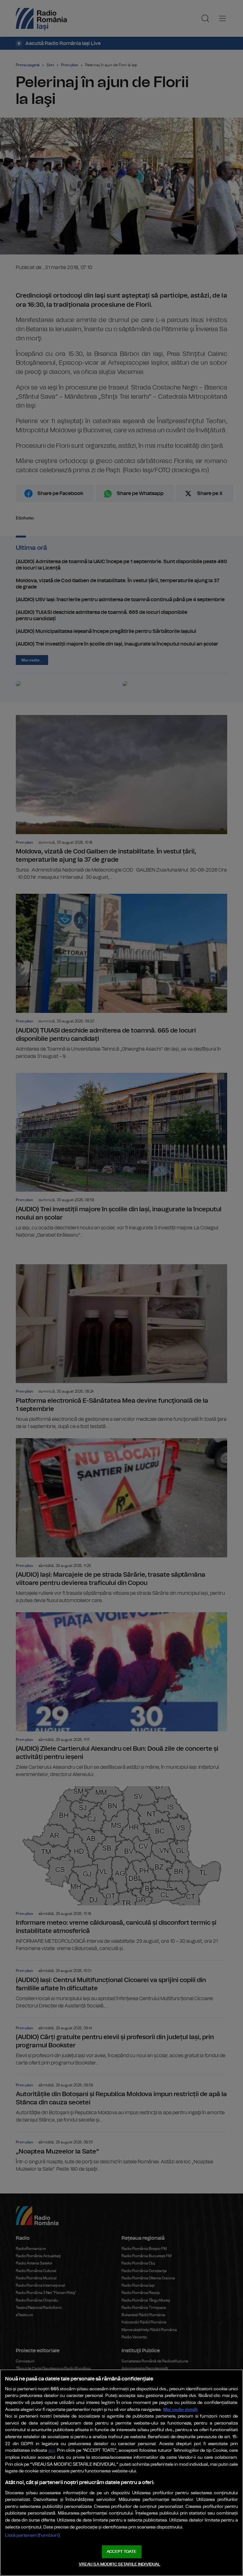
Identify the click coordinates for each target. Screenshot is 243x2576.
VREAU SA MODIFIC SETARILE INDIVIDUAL (120, 2564)
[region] (121, 2473)
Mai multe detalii (181, 2409)
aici (52, 2451)
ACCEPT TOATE (121, 2552)
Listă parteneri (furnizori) (32, 2535)
